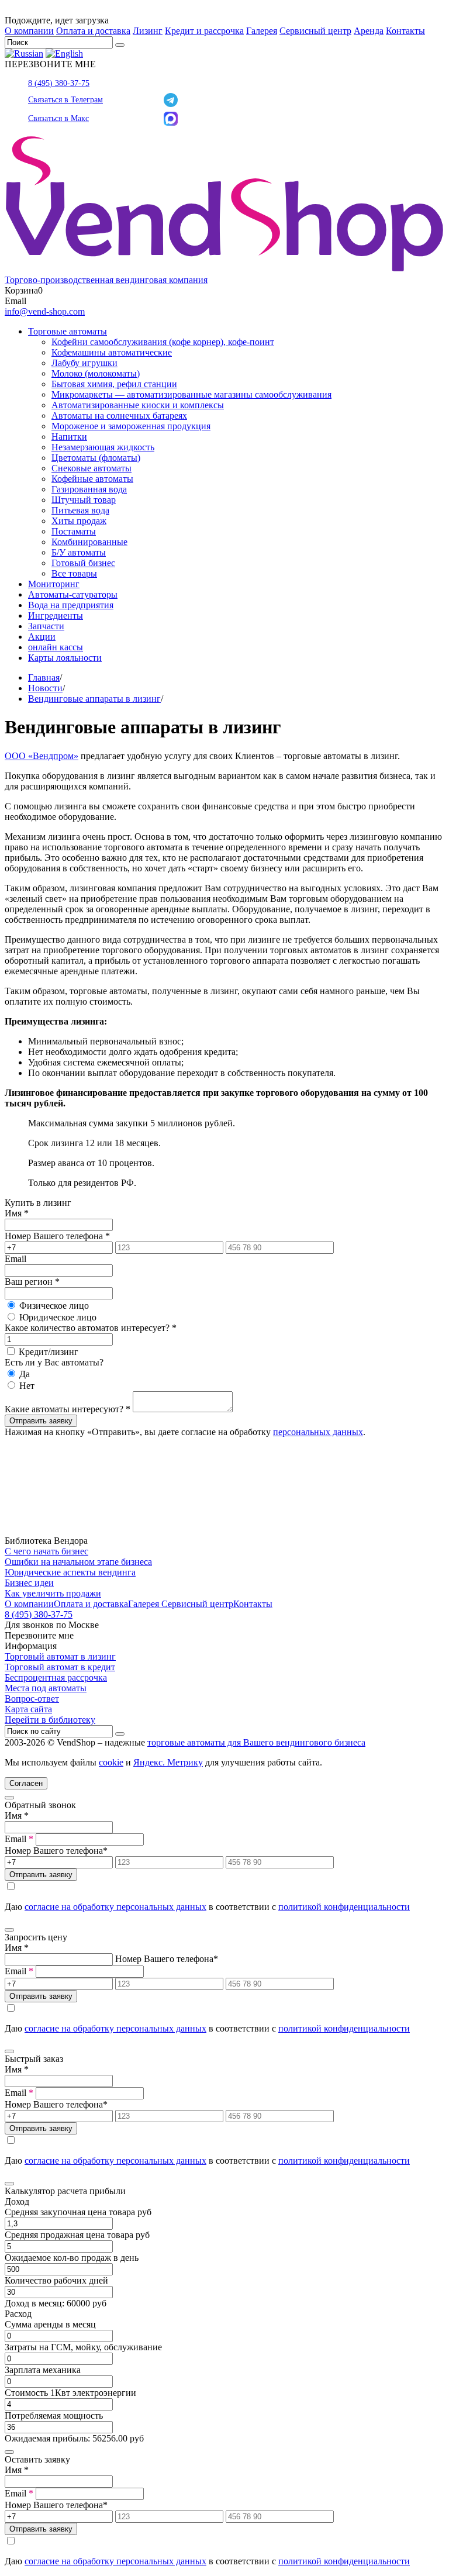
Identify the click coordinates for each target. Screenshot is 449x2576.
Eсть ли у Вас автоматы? (54, 1362)
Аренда (369, 31)
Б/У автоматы (79, 552)
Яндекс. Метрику (168, 1762)
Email (15, 1259)
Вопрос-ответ (32, 1699)
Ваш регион (32, 1282)
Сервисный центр (315, 31)
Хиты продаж (79, 521)
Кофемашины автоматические (112, 352)
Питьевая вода (80, 510)
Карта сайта (28, 1709)
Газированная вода (89, 489)
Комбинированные (89, 542)
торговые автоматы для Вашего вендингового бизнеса (256, 1742)
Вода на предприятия (71, 605)
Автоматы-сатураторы (73, 594)
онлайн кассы (56, 647)
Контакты (405, 31)
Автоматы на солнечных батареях (119, 415)
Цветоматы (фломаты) (96, 458)
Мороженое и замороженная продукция (131, 426)
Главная (44, 677)
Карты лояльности (65, 658)
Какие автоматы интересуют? (68, 1409)
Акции (42, 637)
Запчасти (46, 626)
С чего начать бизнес (46, 1551)
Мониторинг (54, 584)
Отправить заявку (41, 1421)
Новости (45, 688)
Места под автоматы (46, 1688)
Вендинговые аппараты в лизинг (94, 699)
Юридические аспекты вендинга (70, 1572)
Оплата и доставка (93, 31)
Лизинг (148, 31)
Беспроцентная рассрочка (56, 1677)
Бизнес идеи (29, 1583)
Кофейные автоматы (92, 479)
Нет (27, 1386)
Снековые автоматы (91, 468)
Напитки (69, 437)
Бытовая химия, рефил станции (114, 384)
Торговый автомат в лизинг (60, 1656)
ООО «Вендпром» (42, 756)
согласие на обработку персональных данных (115, 1907)
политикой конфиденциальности (344, 1907)
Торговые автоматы (68, 331)
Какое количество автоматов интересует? (91, 1328)
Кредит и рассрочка (204, 31)
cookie (111, 1762)
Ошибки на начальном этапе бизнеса (78, 1562)
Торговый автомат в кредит (60, 1667)
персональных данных (318, 1432)
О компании (29, 31)
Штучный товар (84, 500)
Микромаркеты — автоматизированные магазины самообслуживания (191, 394)
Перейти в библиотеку (50, 1720)
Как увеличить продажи (53, 1593)
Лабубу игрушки (84, 363)
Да (25, 1374)
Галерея (262, 31)
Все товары (74, 573)
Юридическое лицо (58, 1317)
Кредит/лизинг (49, 1352)
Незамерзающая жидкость (103, 447)
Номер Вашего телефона (57, 1236)
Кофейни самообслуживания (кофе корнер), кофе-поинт (163, 342)
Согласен (26, 1783)
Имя (17, 1213)
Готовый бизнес (83, 563)
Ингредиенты (56, 615)
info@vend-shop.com (45, 311)
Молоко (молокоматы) (96, 373)
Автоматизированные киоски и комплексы (138, 405)
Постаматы (74, 531)
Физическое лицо (54, 1306)
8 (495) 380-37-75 (59, 83)
